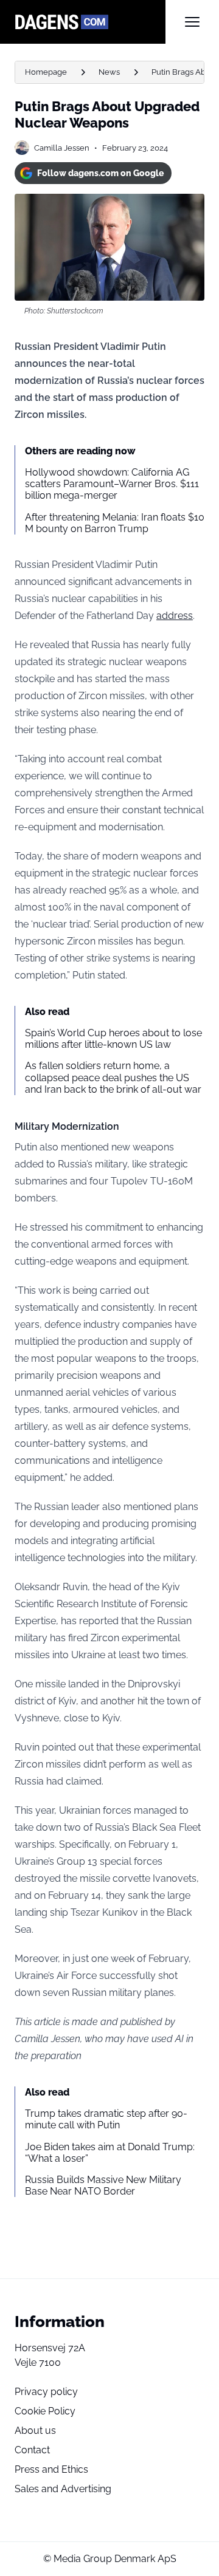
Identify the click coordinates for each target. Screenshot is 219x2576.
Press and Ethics (51, 2469)
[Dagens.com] (90, 22)
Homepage (46, 72)
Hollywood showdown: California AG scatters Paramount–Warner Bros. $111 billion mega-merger (112, 484)
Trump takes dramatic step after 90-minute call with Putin (106, 2119)
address (175, 616)
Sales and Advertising (63, 2489)
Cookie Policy (45, 2411)
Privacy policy (46, 2392)
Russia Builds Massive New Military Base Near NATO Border (103, 2185)
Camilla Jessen (62, 148)
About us (35, 2431)
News (109, 72)
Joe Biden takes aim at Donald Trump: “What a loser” (110, 2153)
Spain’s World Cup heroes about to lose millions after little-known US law (113, 1039)
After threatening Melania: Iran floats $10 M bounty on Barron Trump (115, 523)
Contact (32, 2450)
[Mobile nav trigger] (192, 22)
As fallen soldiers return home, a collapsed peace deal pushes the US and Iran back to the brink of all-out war (113, 1077)
